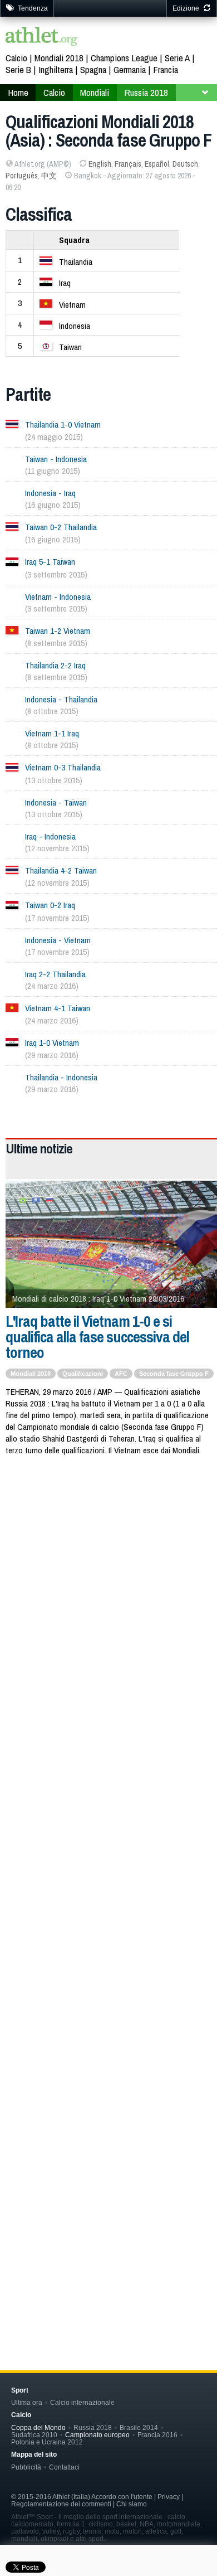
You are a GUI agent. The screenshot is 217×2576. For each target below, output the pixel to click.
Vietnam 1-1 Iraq (52, 733)
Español (157, 164)
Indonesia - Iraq (50, 493)
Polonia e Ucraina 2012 (47, 2442)
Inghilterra (56, 69)
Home (18, 92)
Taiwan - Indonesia (56, 459)
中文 (49, 176)
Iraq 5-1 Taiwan (50, 562)
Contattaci (64, 2467)
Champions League (124, 58)
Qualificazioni (83, 1374)
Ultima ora (27, 2402)
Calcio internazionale (82, 2402)
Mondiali (95, 92)
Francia (166, 69)
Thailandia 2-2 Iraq (55, 665)
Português (22, 176)
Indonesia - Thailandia (61, 699)
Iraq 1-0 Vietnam (52, 1043)
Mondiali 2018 (59, 58)
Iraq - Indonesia (50, 836)
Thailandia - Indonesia (61, 1077)
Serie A (177, 58)
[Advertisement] (108, 1585)
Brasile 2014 (139, 2427)
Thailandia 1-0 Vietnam (63, 425)
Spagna (93, 69)
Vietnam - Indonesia (58, 597)
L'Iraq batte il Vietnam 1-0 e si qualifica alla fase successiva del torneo (97, 1337)
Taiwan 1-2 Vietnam (58, 631)
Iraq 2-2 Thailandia (55, 974)
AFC (121, 1374)
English (100, 164)
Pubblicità (26, 2467)
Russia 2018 (146, 92)
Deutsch (185, 164)
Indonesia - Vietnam (58, 940)
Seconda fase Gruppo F (174, 1374)
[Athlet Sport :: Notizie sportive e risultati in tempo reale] (42, 38)
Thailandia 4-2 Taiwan (61, 870)
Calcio (16, 58)
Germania (130, 69)
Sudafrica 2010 (34, 2435)
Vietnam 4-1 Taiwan (58, 1008)
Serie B (18, 69)
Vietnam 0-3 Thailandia (63, 767)
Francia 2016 (157, 2435)
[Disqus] (111, 1845)
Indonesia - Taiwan (56, 802)
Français (128, 164)
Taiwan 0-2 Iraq (50, 905)
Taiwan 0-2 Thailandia (61, 527)
